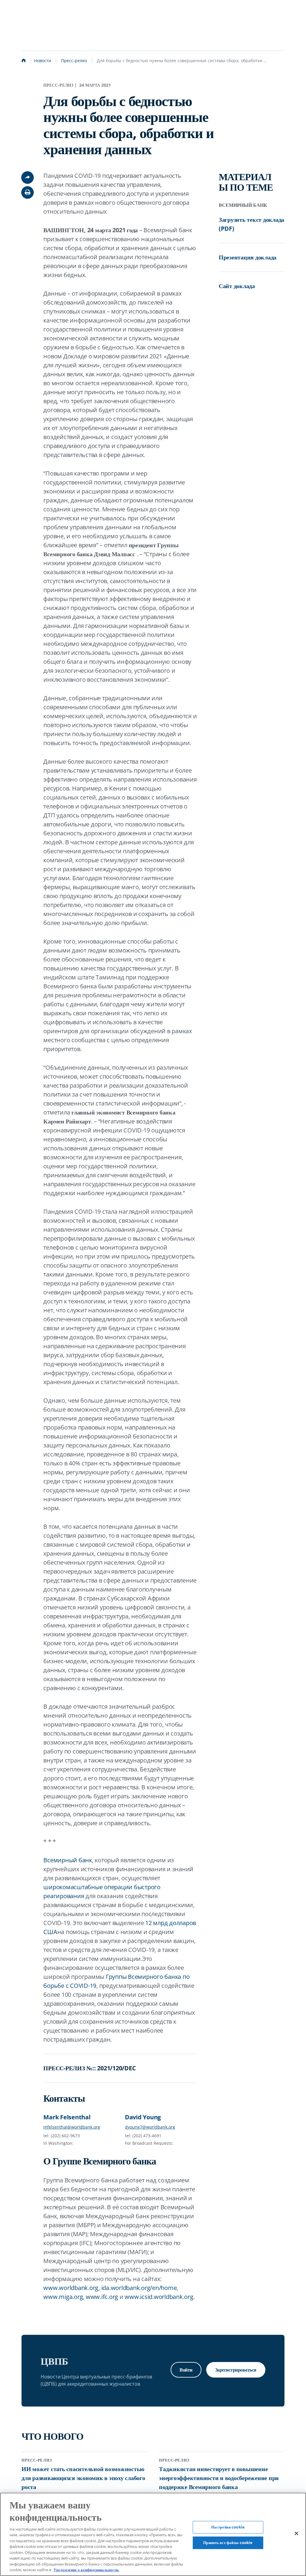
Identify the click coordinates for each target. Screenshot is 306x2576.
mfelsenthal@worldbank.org (72, 2127)
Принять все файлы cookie (228, 2543)
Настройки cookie (228, 2527)
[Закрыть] (296, 2534)
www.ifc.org (102, 2297)
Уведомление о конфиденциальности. (86, 2570)
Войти (186, 2370)
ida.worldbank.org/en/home (139, 2288)
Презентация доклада (248, 257)
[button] (27, 192)
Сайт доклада (237, 286)
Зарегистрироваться (236, 2370)
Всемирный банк (68, 1860)
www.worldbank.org (71, 2288)
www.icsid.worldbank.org (159, 2297)
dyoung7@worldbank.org (150, 2127)
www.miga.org (63, 2297)
